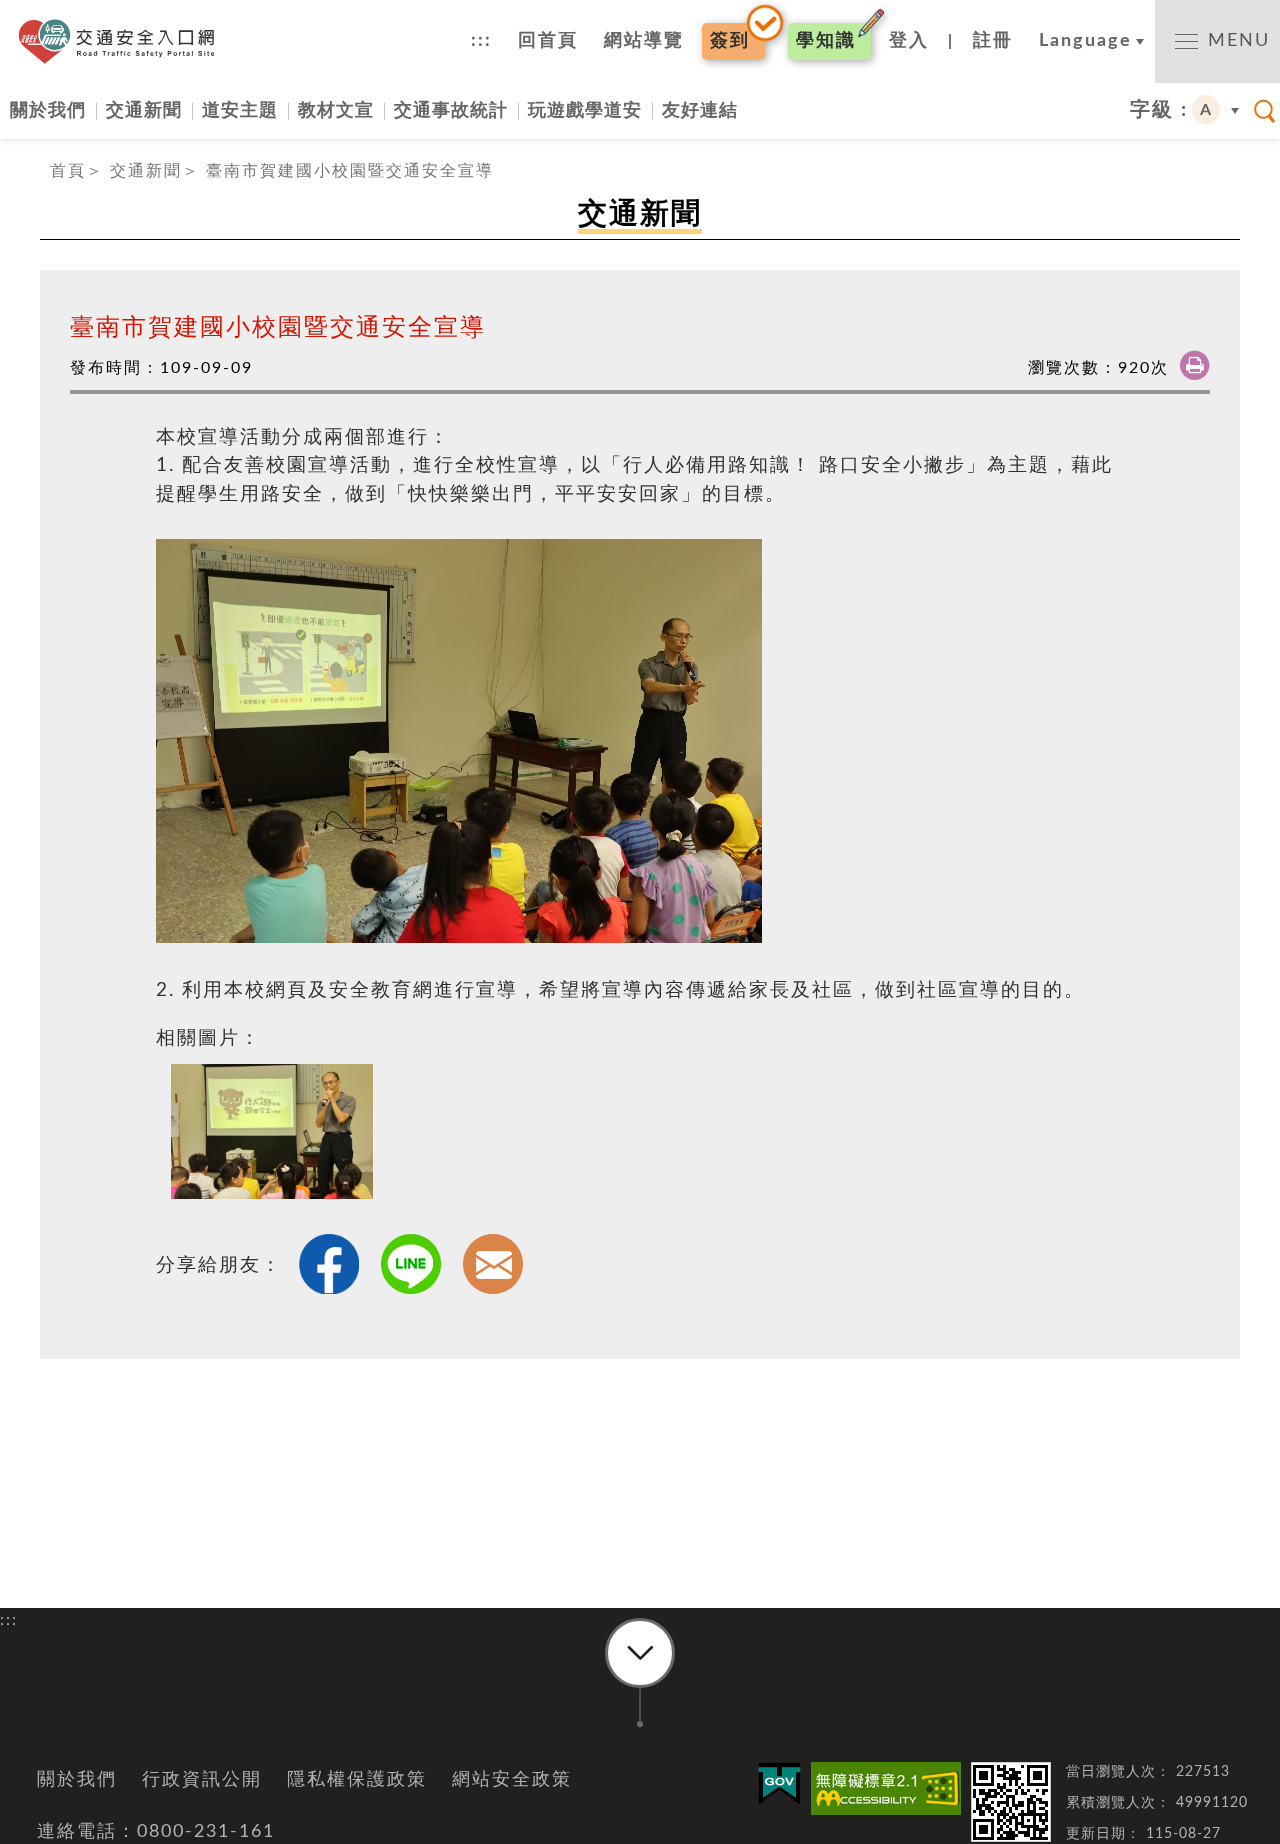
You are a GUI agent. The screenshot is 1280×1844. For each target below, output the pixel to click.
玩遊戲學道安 (585, 110)
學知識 (826, 41)
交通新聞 (144, 110)
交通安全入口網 (122, 41)
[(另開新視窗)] (886, 1788)
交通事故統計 (451, 110)
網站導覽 (644, 41)
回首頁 (548, 41)
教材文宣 (336, 110)
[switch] (1217, 41)
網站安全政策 (512, 1780)
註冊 (993, 41)
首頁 (68, 171)
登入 (909, 41)
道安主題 (240, 110)
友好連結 (700, 110)
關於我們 (48, 110)
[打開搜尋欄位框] (1265, 111)
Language (1085, 41)
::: (481, 41)
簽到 (730, 41)
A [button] (1206, 110)
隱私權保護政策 (357, 1780)
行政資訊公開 (202, 1780)
